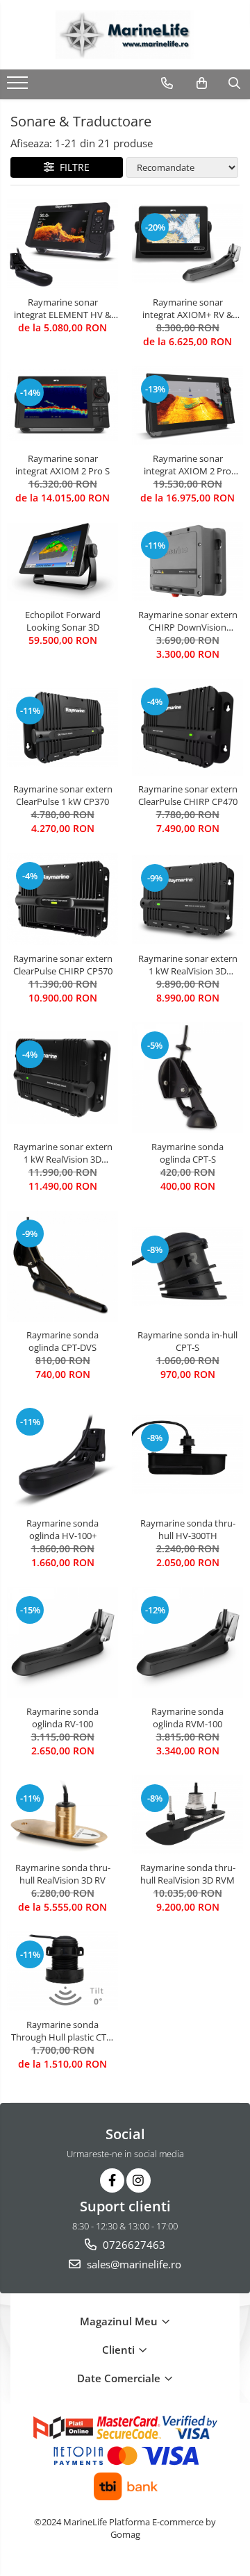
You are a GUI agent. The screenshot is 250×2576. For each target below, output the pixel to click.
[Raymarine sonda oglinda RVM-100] (187, 1643)
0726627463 (133, 2245)
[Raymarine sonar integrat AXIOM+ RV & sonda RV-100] (187, 244)
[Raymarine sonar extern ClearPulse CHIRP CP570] (62, 899)
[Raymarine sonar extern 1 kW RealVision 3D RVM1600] (62, 1078)
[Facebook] (112, 2180)
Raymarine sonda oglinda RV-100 (62, 1718)
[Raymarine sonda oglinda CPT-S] (187, 1078)
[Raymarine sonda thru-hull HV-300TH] (187, 1454)
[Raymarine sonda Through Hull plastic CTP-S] (62, 1971)
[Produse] (19, 87)
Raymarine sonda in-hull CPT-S (187, 1341)
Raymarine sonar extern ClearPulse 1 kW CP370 (63, 795)
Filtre (72, 167)
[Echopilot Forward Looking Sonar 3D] (62, 562)
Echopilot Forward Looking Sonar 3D (63, 621)
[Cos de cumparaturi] (202, 83)
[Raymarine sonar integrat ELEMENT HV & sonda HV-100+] (62, 244)
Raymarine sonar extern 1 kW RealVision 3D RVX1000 (188, 965)
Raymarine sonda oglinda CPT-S (187, 1153)
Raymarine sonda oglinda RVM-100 (187, 1718)
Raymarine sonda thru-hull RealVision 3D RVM (188, 1874)
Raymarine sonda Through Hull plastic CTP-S (63, 2031)
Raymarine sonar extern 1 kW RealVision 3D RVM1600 (63, 1153)
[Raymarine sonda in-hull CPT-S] (187, 1266)
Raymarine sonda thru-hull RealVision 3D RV (63, 1874)
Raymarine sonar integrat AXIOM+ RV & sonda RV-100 (187, 308)
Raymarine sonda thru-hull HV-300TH (188, 1529)
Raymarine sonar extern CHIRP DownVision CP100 (188, 621)
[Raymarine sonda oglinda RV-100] (62, 1643)
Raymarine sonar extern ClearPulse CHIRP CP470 (188, 795)
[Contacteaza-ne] (167, 83)
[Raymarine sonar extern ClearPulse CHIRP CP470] (187, 727)
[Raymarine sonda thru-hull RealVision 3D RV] (62, 1815)
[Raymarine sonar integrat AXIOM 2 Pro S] (62, 405)
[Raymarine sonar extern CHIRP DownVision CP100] (187, 562)
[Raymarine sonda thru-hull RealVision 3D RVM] (187, 1815)
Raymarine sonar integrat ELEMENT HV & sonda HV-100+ (62, 308)
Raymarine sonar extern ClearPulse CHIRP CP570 (63, 965)
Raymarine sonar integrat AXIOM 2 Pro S (62, 465)
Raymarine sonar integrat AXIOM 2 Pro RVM (187, 465)
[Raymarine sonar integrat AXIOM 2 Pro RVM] (187, 406)
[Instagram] (139, 2180)
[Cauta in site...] (234, 83)
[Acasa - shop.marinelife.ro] (125, 35)
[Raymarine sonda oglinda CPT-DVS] (62, 1266)
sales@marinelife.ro (133, 2264)
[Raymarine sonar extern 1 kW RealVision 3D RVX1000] (187, 899)
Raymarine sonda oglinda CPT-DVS (62, 1341)
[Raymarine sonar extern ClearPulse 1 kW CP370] (62, 727)
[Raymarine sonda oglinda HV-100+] (62, 1454)
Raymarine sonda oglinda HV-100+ (62, 1529)
